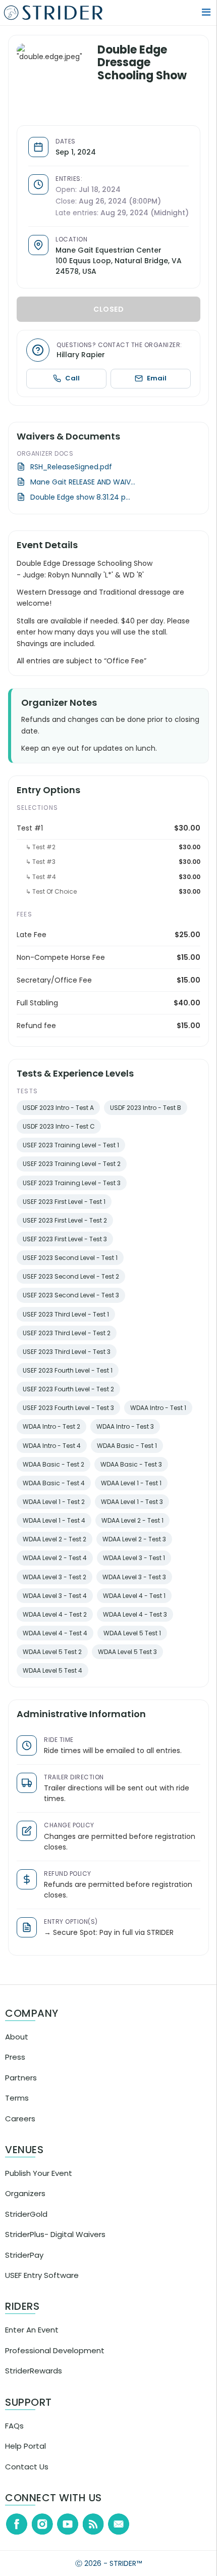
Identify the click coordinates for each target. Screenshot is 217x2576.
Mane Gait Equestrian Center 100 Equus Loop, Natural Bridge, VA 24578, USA (125, 269)
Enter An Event (32, 2338)
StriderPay (24, 2263)
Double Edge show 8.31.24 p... (87, 505)
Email (158, 386)
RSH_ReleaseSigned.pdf (78, 474)
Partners (21, 2086)
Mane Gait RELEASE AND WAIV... (89, 490)
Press (15, 2065)
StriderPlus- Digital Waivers (55, 2242)
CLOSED (112, 317)
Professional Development (55, 2359)
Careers (20, 2126)
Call (77, 386)
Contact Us (27, 2474)
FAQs (14, 2434)
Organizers (25, 2201)
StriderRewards (34, 2379)
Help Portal (25, 2454)
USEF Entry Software (42, 2283)
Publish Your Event (39, 2181)
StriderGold (26, 2222)
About (17, 2045)
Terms (17, 2106)
